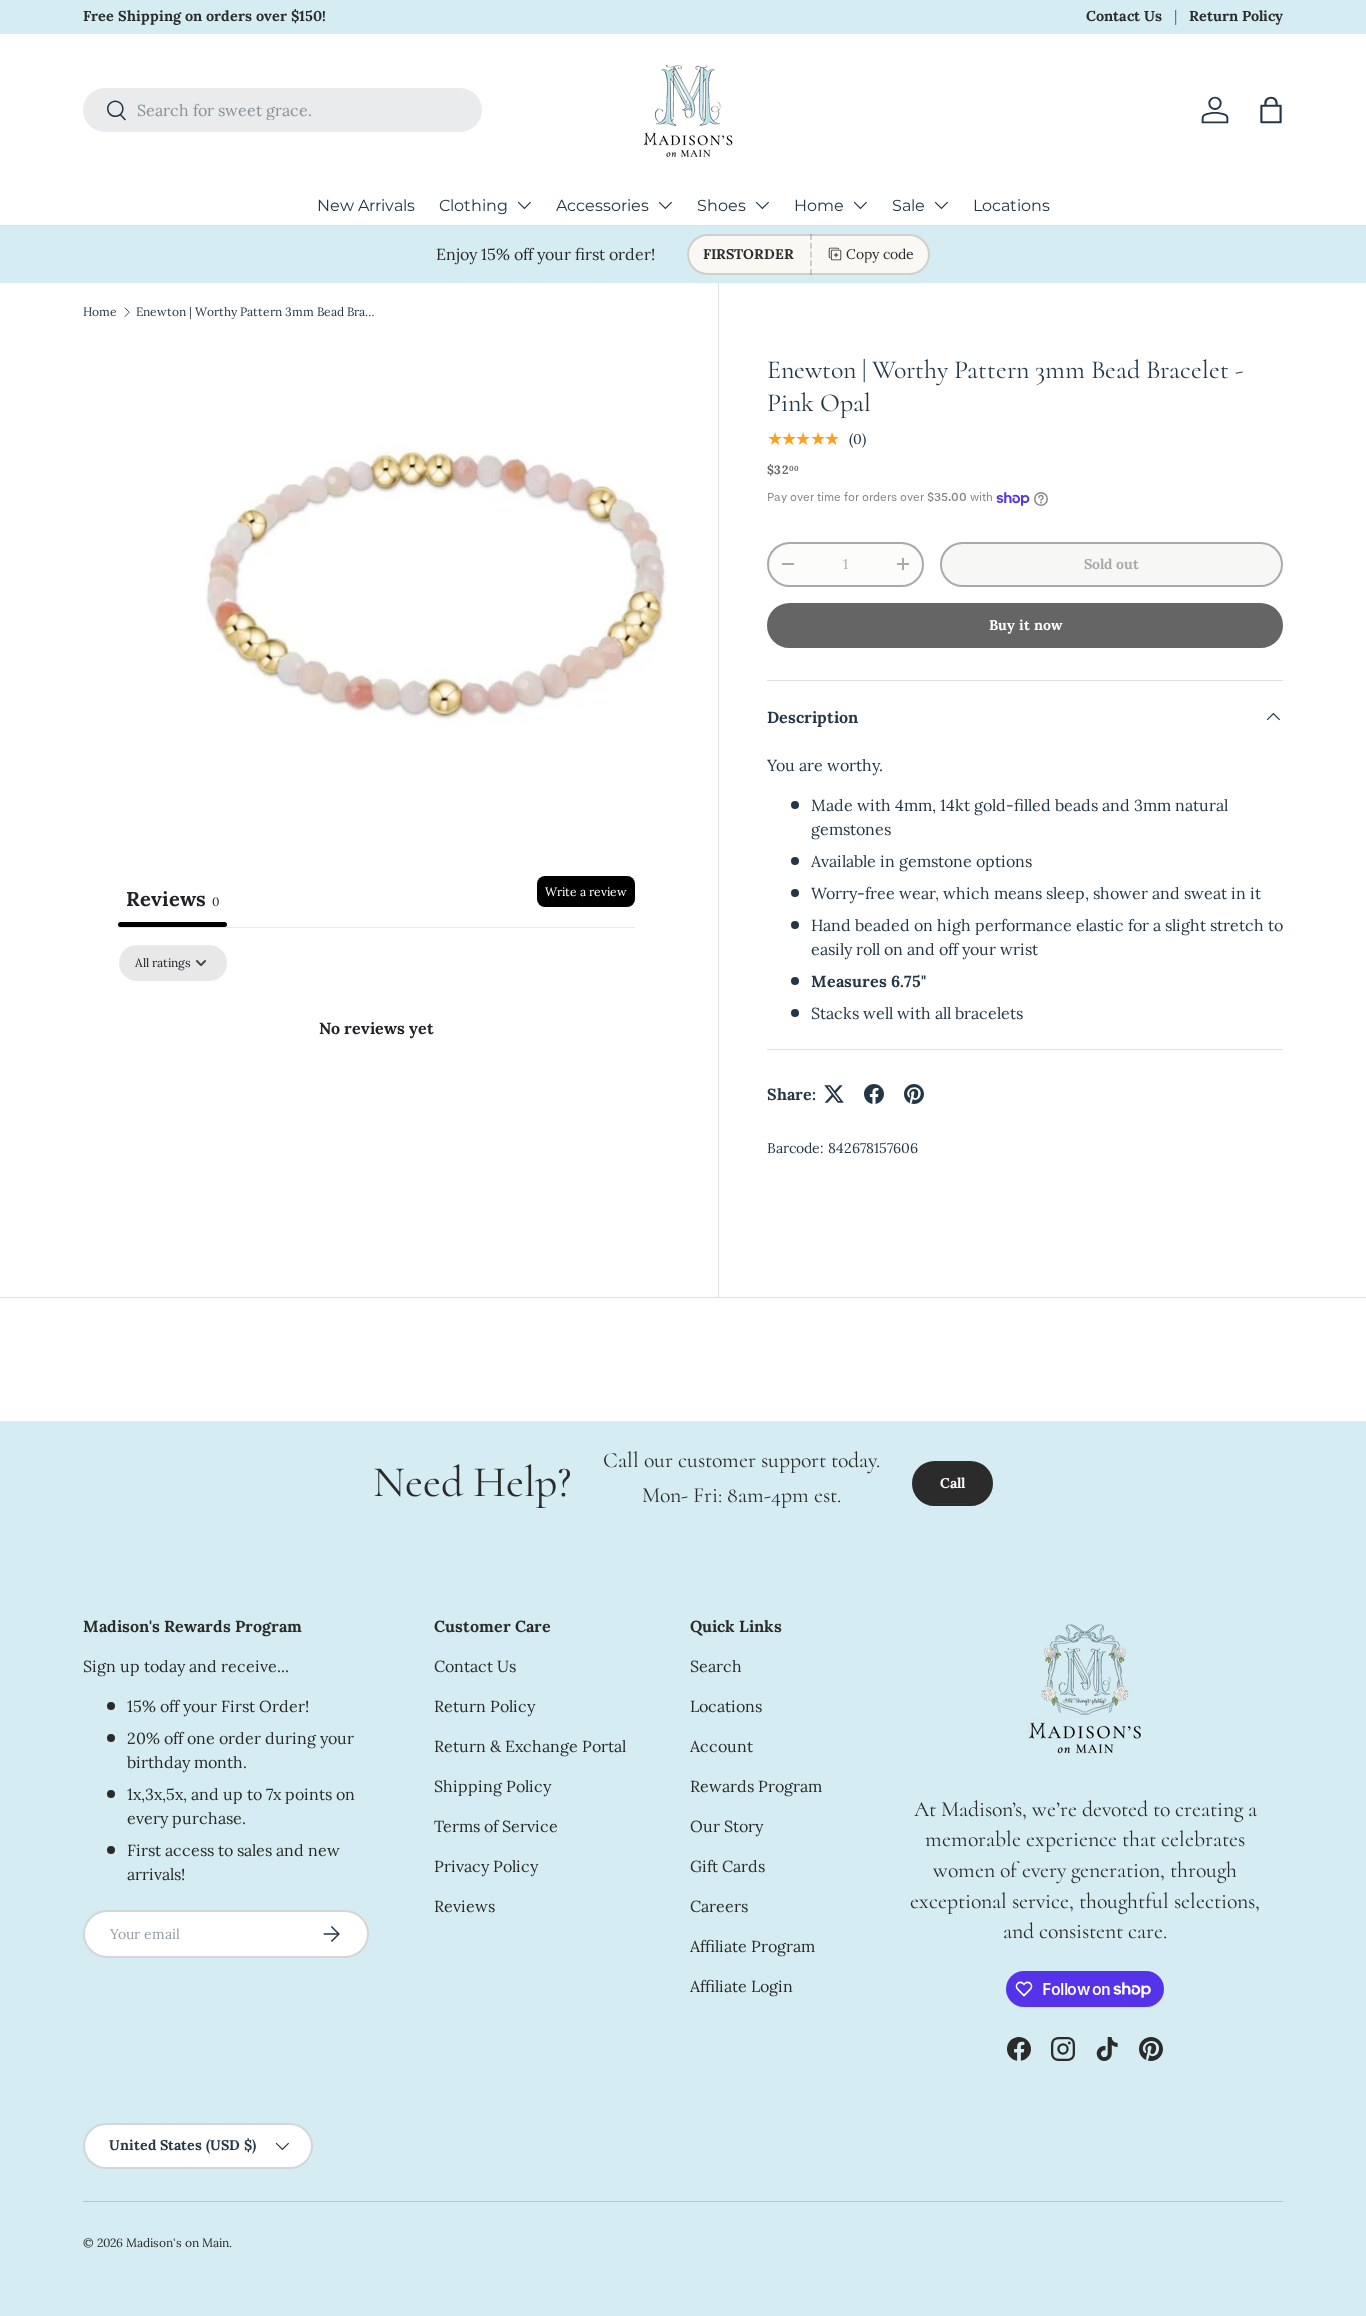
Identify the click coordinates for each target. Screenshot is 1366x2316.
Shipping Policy (492, 1786)
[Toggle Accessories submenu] (665, 205)
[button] (1271, 110)
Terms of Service (496, 1826)
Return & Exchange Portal (530, 1746)
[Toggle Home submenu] (860, 205)
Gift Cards (727, 1866)
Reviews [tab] (172, 898)
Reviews (464, 1906)
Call (952, 1483)
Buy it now (1025, 625)
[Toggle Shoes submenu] (762, 205)
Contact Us (1124, 16)
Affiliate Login (741, 1986)
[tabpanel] (376, 1095)
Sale (908, 205)
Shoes (721, 205)
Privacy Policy (486, 1866)
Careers (719, 1906)
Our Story (726, 1826)
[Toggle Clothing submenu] (524, 205)
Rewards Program (756, 1786)
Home (819, 205)
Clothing (473, 205)
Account (721, 1746)
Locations (1011, 205)
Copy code (880, 254)
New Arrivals (366, 205)
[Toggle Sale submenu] (941, 205)
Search (716, 1666)
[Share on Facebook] (874, 1094)
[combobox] (282, 110)
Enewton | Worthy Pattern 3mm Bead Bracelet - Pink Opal (256, 311)
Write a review (586, 891)
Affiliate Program (752, 1946)
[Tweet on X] (834, 1094)
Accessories (602, 205)
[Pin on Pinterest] (914, 1094)
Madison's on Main (177, 2242)
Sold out (1111, 564)
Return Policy (1236, 16)
